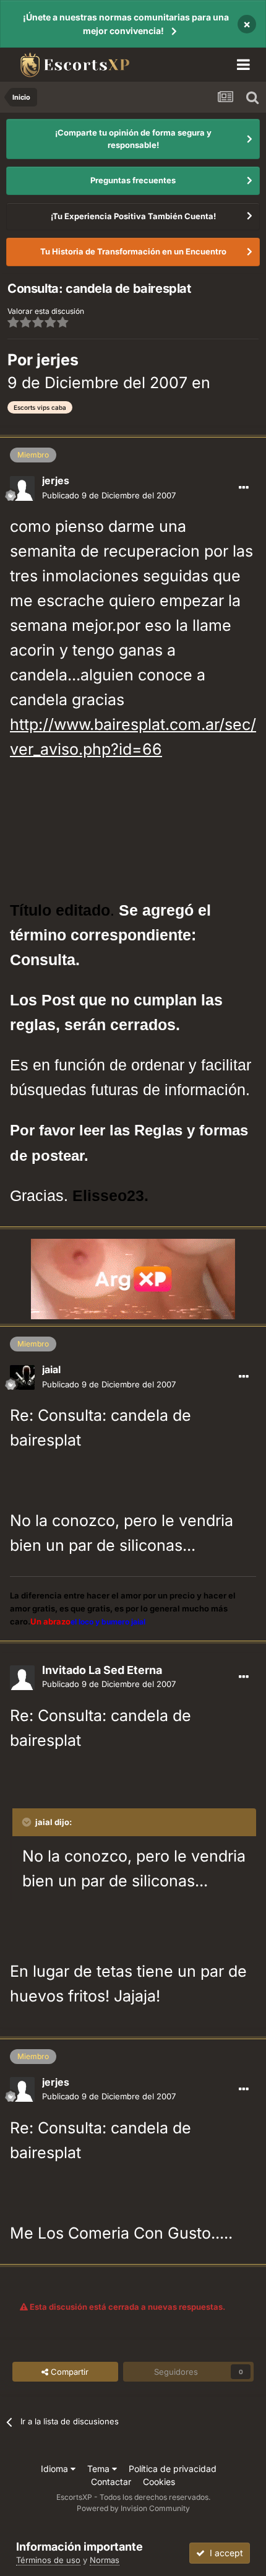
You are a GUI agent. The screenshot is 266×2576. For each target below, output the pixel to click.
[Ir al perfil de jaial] (22, 1377)
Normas (105, 2560)
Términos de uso (48, 2560)
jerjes (58, 360)
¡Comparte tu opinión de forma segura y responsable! (133, 139)
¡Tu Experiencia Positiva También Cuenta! (133, 216)
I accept (224, 2553)
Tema (100, 2469)
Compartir (68, 2372)
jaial (51, 1369)
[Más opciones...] (244, 488)
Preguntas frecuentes (133, 180)
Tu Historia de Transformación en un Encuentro (133, 251)
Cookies (159, 2482)
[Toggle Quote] (28, 1822)
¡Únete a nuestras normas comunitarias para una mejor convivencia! (126, 24)
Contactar (111, 2482)
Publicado (109, 495)
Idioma (56, 2469)
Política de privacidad (173, 2469)
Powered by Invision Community (133, 2508)
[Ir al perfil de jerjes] (22, 488)
